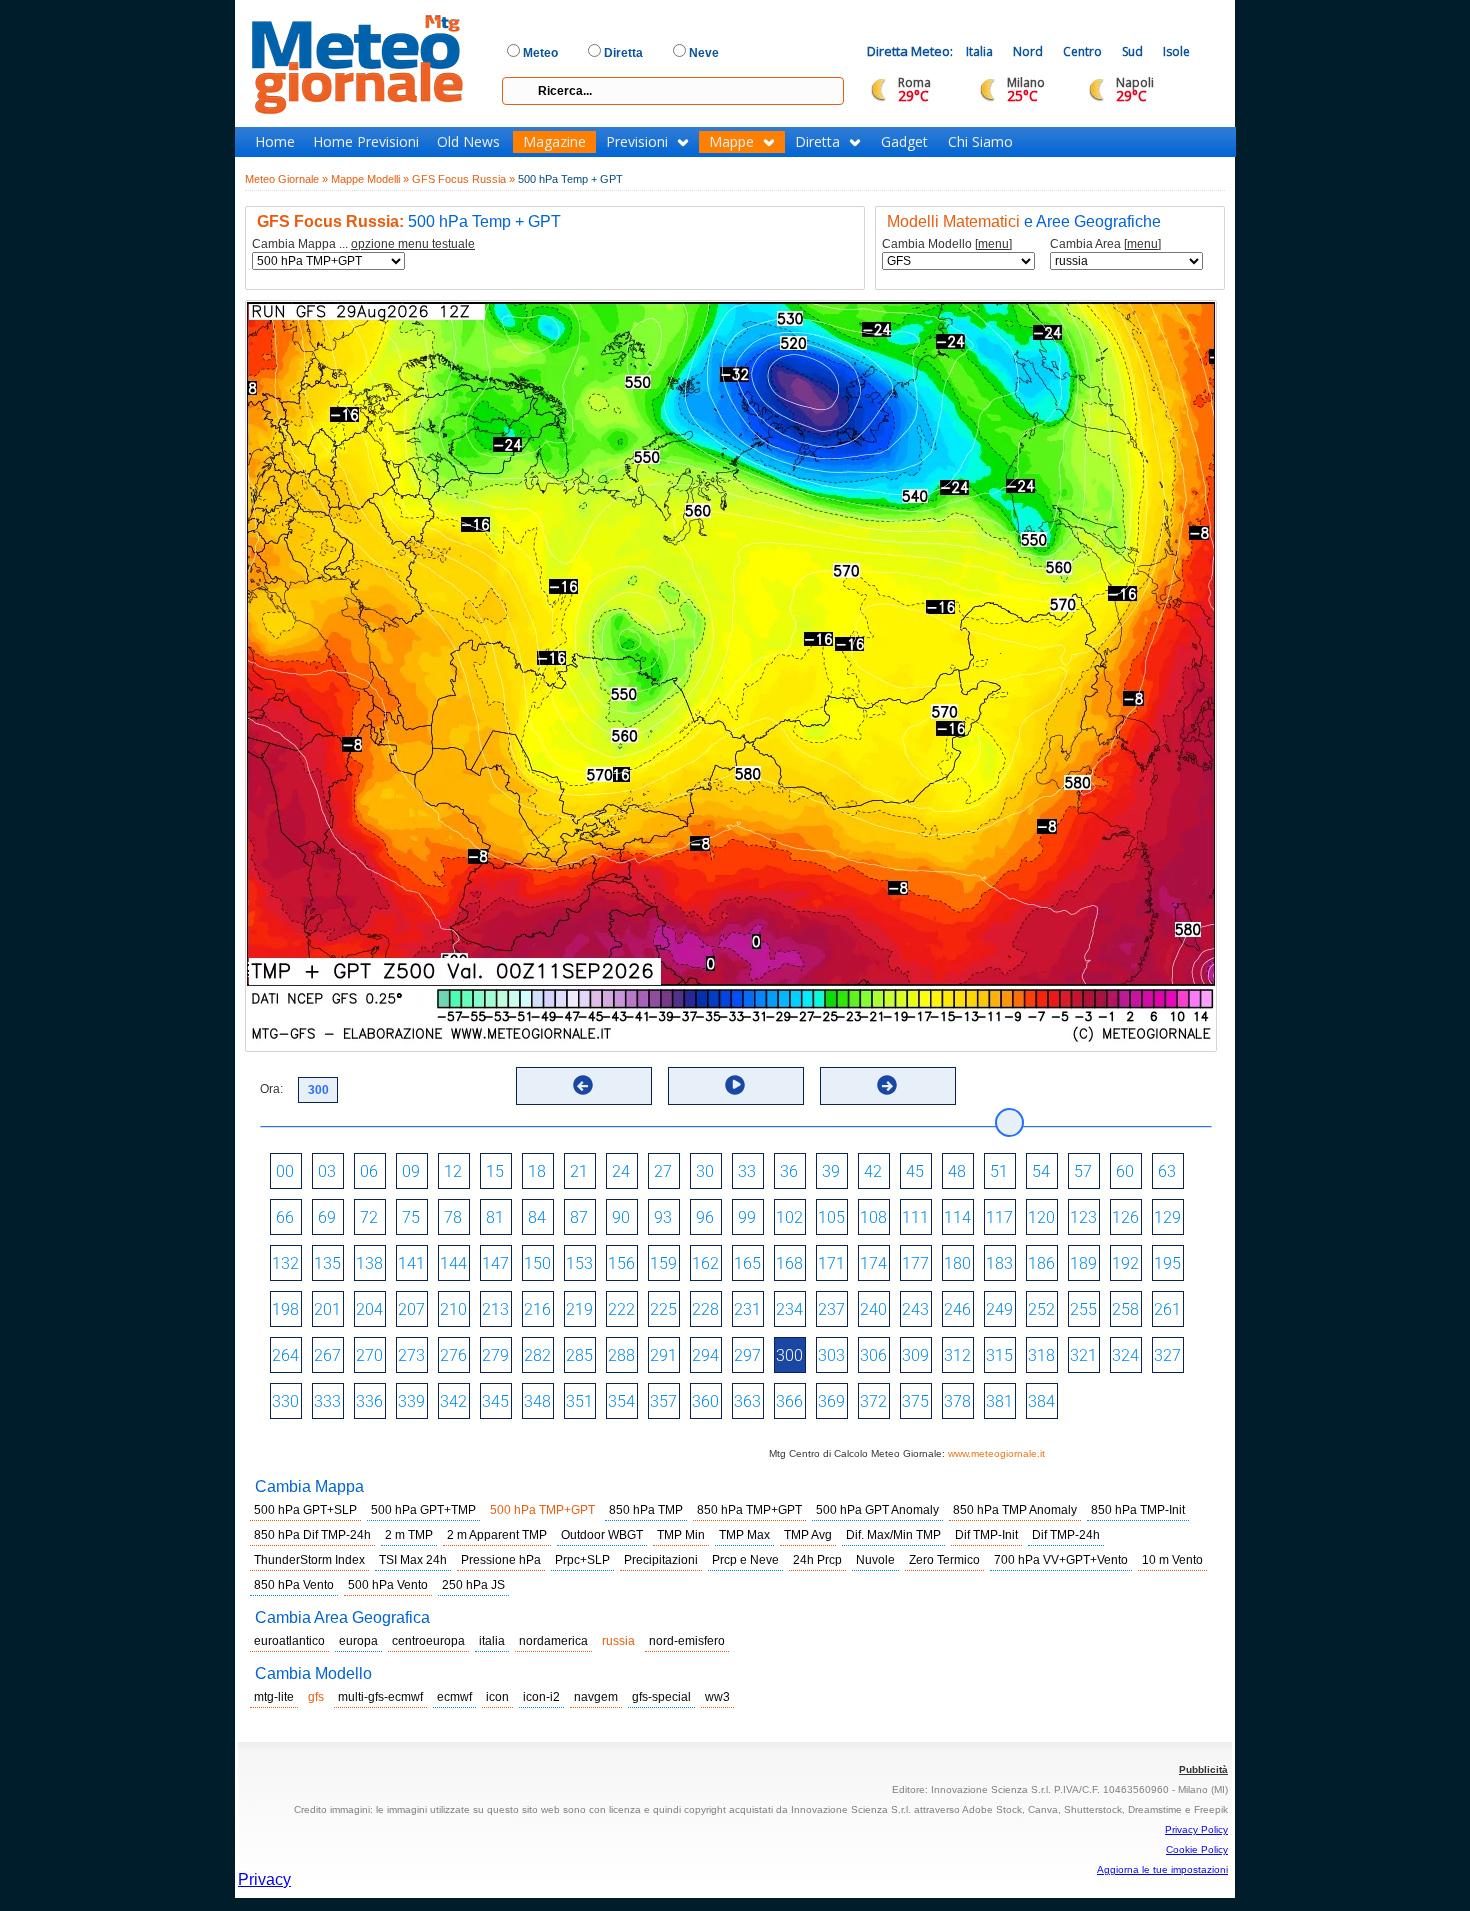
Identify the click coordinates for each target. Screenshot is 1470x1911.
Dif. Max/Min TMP (893, 1535)
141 (411, 1263)
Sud (1132, 51)
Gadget (904, 142)
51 (999, 1171)
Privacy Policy (1196, 1829)
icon (497, 1697)
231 (747, 1309)
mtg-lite (274, 1697)
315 (999, 1355)
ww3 (717, 1697)
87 (579, 1217)
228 (705, 1309)
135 (327, 1263)
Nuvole (875, 1560)
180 (957, 1263)
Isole (1176, 51)
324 (1125, 1355)
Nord (1028, 51)
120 (1041, 1217)
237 (831, 1309)
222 (621, 1309)
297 (747, 1355)
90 (621, 1217)
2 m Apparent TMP (497, 1535)
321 (1083, 1355)
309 (915, 1355)
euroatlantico (289, 1641)
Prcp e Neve (745, 1560)
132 (285, 1263)
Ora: (271, 1089)
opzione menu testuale (413, 244)
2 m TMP (409, 1535)
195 (1167, 1263)
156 (621, 1263)
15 (495, 1171)
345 (495, 1401)
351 (579, 1401)
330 (285, 1401)
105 (831, 1217)
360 (705, 1401)
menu (993, 244)
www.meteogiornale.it (996, 1453)
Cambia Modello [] (947, 244)
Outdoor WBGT (602, 1535)
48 (957, 1171)
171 (831, 1263)
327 (1167, 1355)
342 (453, 1401)
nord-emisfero (687, 1641)
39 (831, 1171)
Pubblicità (1203, 1769)
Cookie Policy (1197, 1849)
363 (747, 1401)
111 (915, 1217)
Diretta (817, 142)
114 (957, 1217)
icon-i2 (541, 1697)
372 (873, 1401)
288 (621, 1355)
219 (579, 1309)
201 (327, 1309)
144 (453, 1263)
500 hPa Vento (388, 1585)
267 (327, 1355)
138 (369, 1263)
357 (663, 1401)
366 (789, 1401)
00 (285, 1171)
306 (873, 1355)
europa (358, 1641)
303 (831, 1355)
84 (537, 1217)
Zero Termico (944, 1560)
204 (369, 1309)
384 (1041, 1401)
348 (537, 1401)
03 (327, 1171)
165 (747, 1263)
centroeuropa (428, 1641)
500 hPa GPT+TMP (423, 1510)
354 (621, 1401)
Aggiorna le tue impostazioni (1162, 1869)
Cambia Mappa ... (363, 244)
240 (873, 1309)
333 (327, 1401)
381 (999, 1401)
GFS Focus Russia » (463, 179)
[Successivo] (887, 1085)
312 (957, 1355)
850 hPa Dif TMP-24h (312, 1535)
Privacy (264, 1879)
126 (1125, 1217)
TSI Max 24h (413, 1560)
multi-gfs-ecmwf (380, 1697)
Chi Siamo (980, 142)
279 (495, 1355)
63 (1167, 1171)
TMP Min (681, 1535)
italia (492, 1641)
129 (1167, 1217)
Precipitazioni (661, 1560)
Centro (1082, 51)
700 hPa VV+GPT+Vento (1061, 1560)
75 (411, 1217)
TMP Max (744, 1535)
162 (705, 1263)
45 (915, 1171)
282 (537, 1355)
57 (1083, 1171)
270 (369, 1355)
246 (957, 1309)
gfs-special (661, 1697)
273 (411, 1355)
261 (1167, 1309)
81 (495, 1217)
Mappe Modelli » (370, 179)
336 (369, 1401)
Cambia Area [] (1105, 244)
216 (537, 1309)
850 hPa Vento (294, 1585)
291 (663, 1355)
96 (705, 1217)
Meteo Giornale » (286, 179)
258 (1125, 1309)
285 (579, 1355)
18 (537, 1171)
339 (411, 1401)
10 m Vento (1172, 1560)
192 (1125, 1263)
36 (789, 1171)
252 (1041, 1309)
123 (1083, 1217)
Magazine (554, 142)
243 (915, 1309)
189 (1083, 1263)
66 (285, 1217)
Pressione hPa (501, 1560)
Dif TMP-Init (986, 1535)
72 (369, 1217)
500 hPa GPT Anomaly (877, 1510)
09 (411, 1171)
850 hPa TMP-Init (1138, 1510)
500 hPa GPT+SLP (305, 1510)
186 (1041, 1263)
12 (453, 1171)
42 (873, 1171)
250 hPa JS (473, 1585)
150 (537, 1263)
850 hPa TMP (646, 1510)
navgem (596, 1697)
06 (369, 1171)
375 (915, 1401)
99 (747, 1217)
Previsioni (637, 142)
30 (705, 1171)
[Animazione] (735, 1085)
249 (999, 1309)
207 (411, 1309)
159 (663, 1263)
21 (579, 1171)
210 (453, 1309)
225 (663, 1309)
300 (789, 1355)
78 (453, 1217)
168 (789, 1263)
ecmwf (454, 1697)
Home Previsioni (366, 142)
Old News (468, 142)
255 (1083, 1309)
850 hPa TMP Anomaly (1015, 1510)
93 (663, 1217)
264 (285, 1355)
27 (663, 1171)
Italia (979, 51)
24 (621, 1171)
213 (495, 1309)
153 (579, 1263)
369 (831, 1401)
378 (957, 1401)
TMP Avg (808, 1535)
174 (873, 1263)
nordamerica (553, 1641)
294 (705, 1355)
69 (327, 1217)
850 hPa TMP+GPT (749, 1510)
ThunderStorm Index (309, 1560)
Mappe (731, 142)
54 (1041, 1171)
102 (789, 1217)
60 (1125, 1171)
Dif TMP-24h (1066, 1535)
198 (285, 1309)
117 (999, 1217)
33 (747, 1171)
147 (495, 1263)
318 (1041, 1355)
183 (999, 1263)
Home (275, 142)
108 (873, 1217)
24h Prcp (817, 1560)
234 (789, 1309)
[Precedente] (583, 1085)
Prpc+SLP (582, 1560)
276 (453, 1355)
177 (915, 1263)
